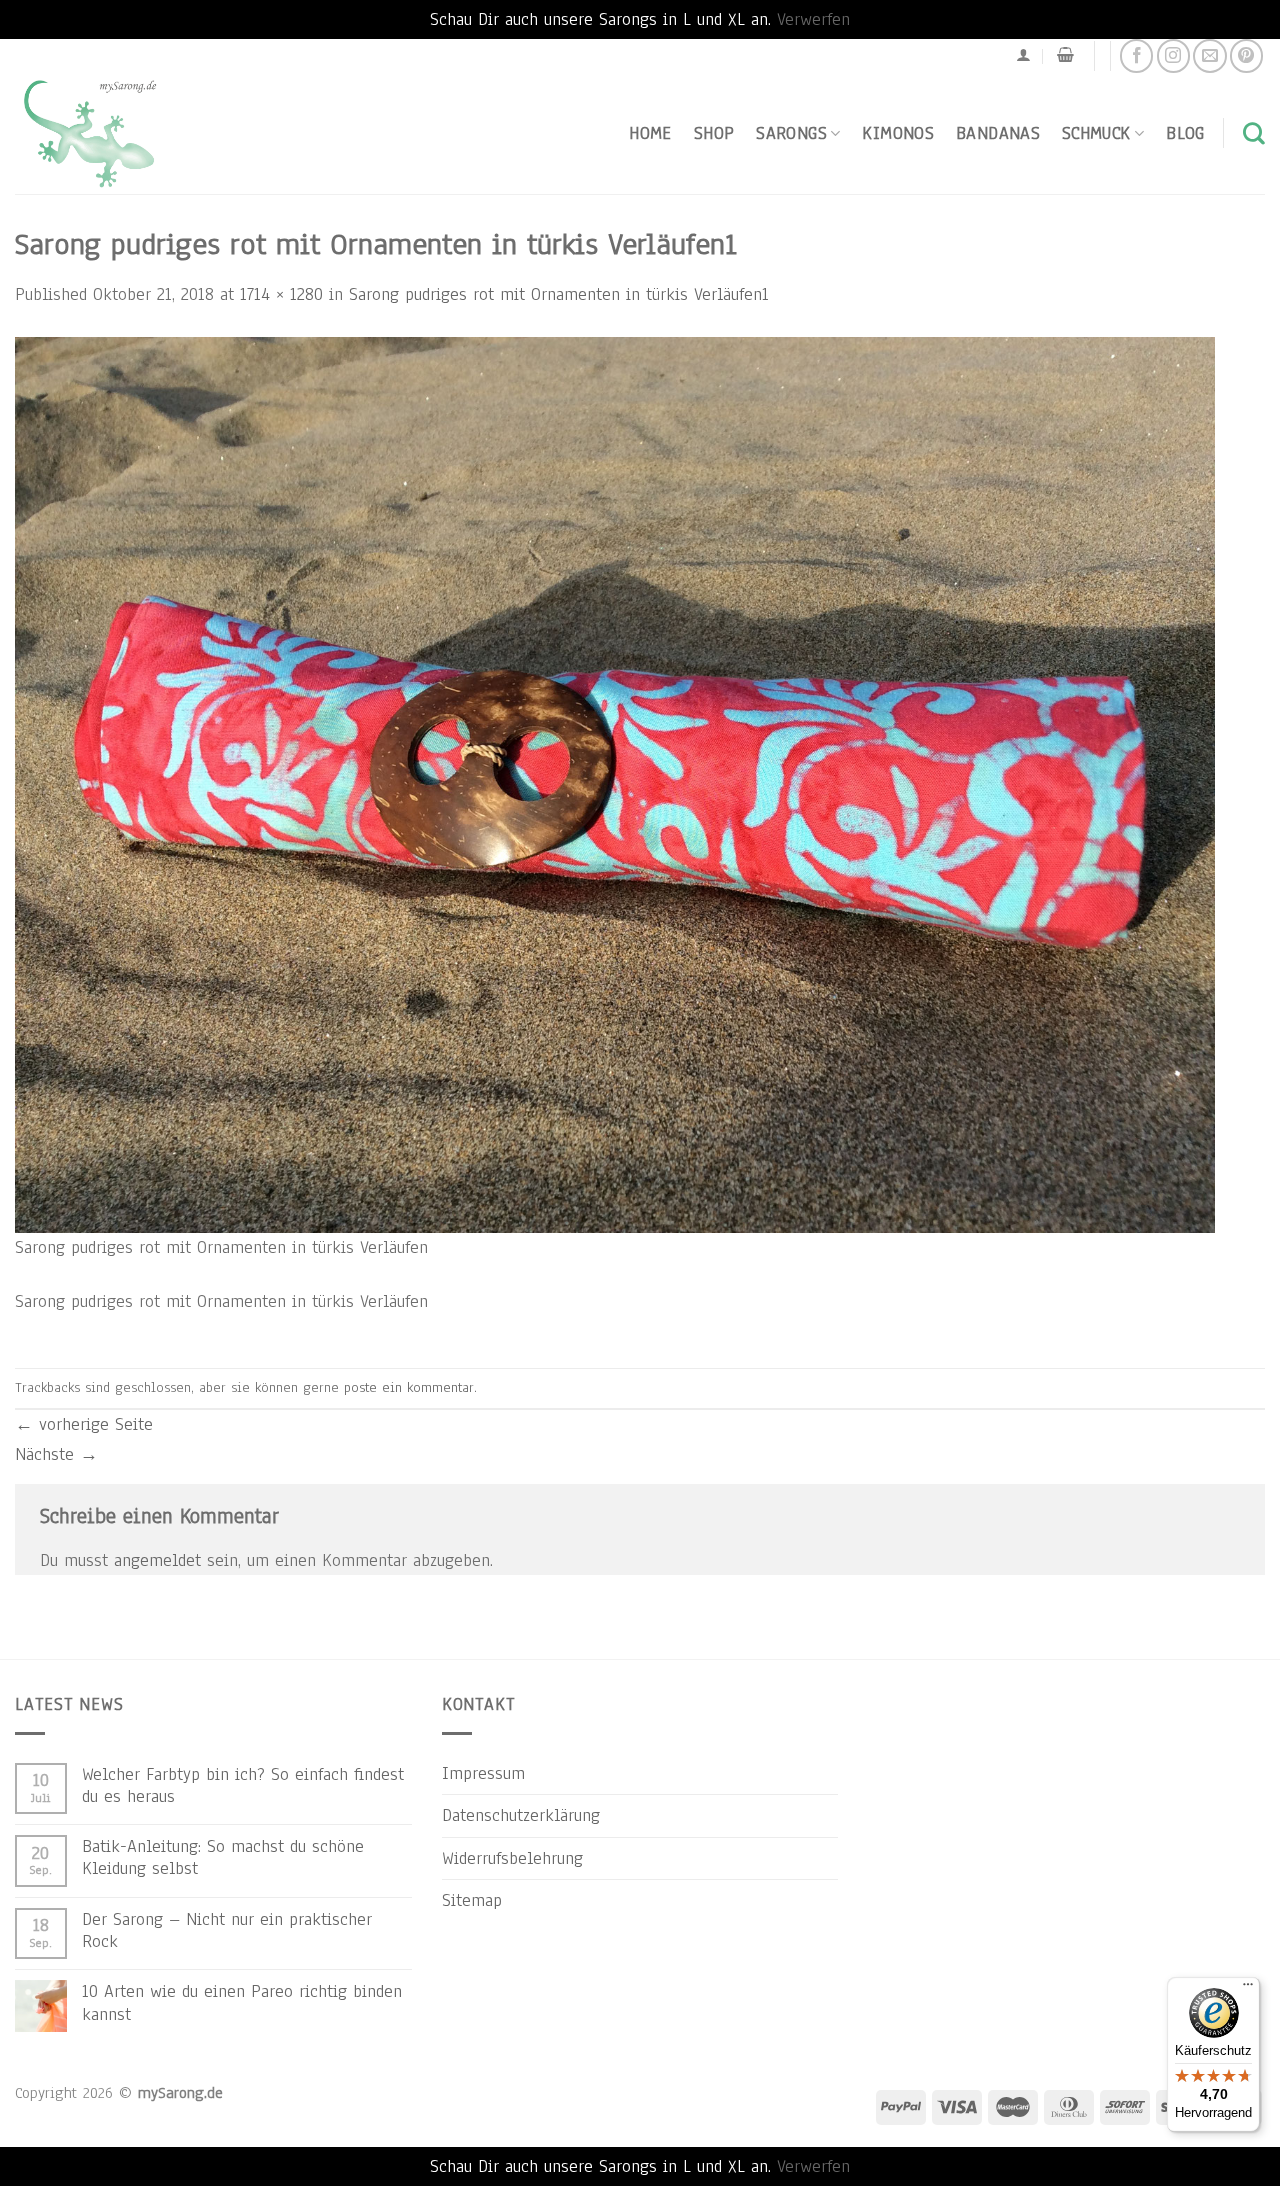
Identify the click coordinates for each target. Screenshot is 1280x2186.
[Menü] (1248, 1989)
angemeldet (157, 1560)
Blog (1185, 133)
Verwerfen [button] (813, 19)
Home (650, 133)
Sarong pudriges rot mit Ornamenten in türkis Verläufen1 (559, 294)
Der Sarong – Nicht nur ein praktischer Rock (227, 1930)
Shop (714, 133)
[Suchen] (1254, 133)
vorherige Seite (84, 1424)
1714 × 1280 (281, 294)
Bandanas (998, 133)
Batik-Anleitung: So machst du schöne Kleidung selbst (223, 1857)
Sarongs (791, 133)
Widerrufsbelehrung (512, 1858)
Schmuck (1096, 133)
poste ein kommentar (409, 1387)
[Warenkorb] (1065, 55)
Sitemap (472, 1900)
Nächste (56, 1454)
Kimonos (898, 133)
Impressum (483, 1773)
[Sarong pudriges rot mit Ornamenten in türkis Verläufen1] (615, 784)
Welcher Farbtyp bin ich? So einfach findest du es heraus (243, 1785)
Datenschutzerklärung (521, 1815)
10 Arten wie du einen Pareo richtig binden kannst (242, 2002)
